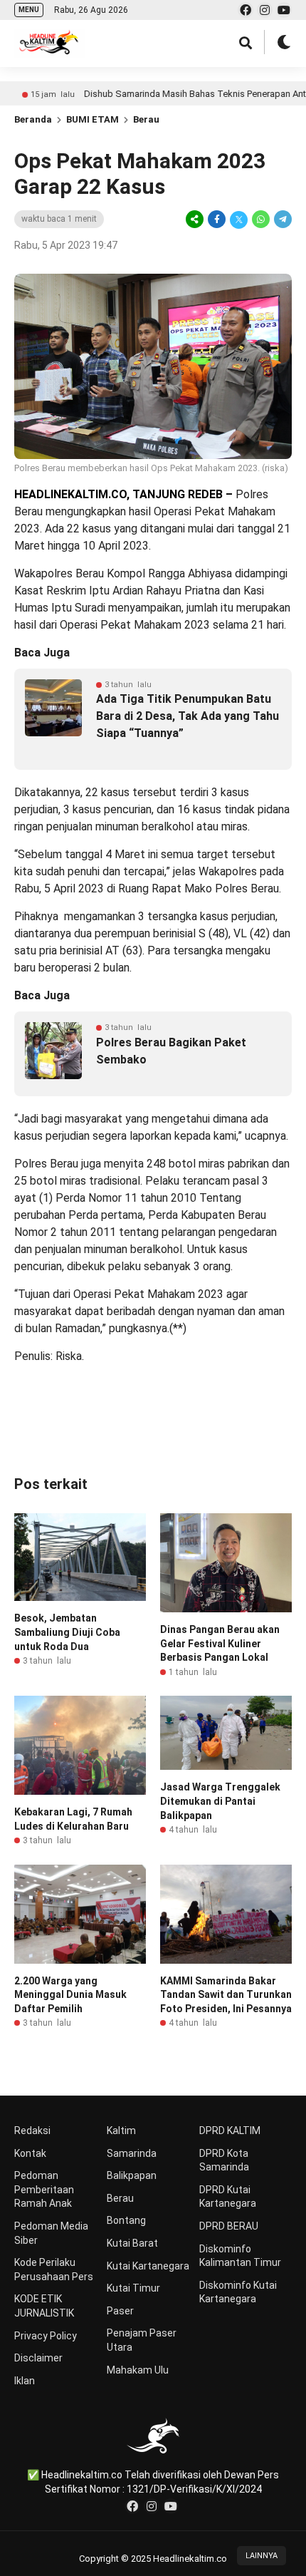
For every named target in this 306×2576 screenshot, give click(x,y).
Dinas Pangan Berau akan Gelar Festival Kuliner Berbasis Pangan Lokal (220, 1643)
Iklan (25, 2381)
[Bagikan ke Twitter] (239, 219)
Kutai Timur (133, 2288)
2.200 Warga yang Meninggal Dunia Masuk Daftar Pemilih (70, 1995)
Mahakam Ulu (138, 2370)
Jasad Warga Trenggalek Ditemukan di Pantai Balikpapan (220, 1801)
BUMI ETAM (93, 119)
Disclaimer (38, 2358)
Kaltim (121, 2131)
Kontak (30, 2153)
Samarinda (132, 2153)
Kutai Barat (132, 2243)
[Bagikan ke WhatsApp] (261, 219)
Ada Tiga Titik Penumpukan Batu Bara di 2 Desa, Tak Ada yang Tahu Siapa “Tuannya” (188, 716)
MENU (29, 10)
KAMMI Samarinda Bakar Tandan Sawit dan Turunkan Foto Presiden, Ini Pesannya (226, 1995)
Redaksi (32, 2131)
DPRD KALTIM (230, 2131)
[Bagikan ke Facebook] (217, 219)
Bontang (126, 2220)
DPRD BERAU (229, 2226)
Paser (120, 2311)
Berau (146, 119)
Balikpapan (132, 2175)
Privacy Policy (46, 2336)
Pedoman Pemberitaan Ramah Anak (44, 2189)
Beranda (33, 119)
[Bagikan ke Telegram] (282, 219)
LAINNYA (262, 2556)
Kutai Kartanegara (148, 2266)
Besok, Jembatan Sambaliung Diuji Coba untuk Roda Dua (67, 1632)
